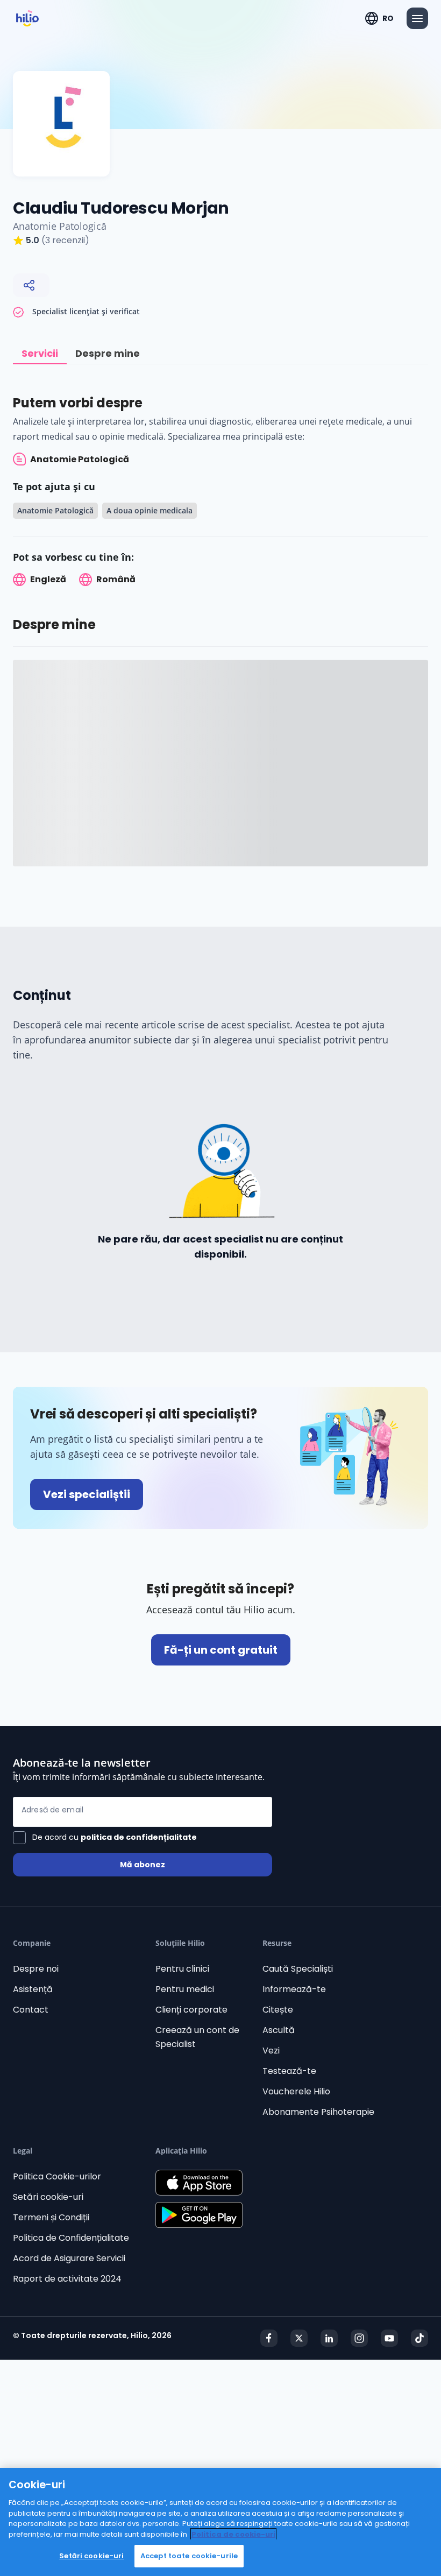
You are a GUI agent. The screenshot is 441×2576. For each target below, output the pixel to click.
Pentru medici (185, 1989)
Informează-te (294, 1989)
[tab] (40, 354)
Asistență (33, 1989)
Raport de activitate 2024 (67, 2279)
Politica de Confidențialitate (71, 2238)
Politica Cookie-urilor (57, 2176)
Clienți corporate (191, 2010)
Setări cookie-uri (48, 2197)
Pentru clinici (182, 1969)
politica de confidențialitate (139, 1837)
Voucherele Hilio (296, 2091)
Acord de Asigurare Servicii (69, 2258)
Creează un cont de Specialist (197, 2037)
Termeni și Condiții (51, 2217)
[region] (220, 2522)
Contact (31, 2010)
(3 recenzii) (65, 240)
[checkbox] (105, 1838)
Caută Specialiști (298, 1969)
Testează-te (289, 2071)
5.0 (33, 240)
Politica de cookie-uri (233, 2534)
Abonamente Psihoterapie (318, 2112)
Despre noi (36, 1969)
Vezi (271, 2051)
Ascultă (279, 2030)
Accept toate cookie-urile (189, 2556)
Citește (278, 2010)
